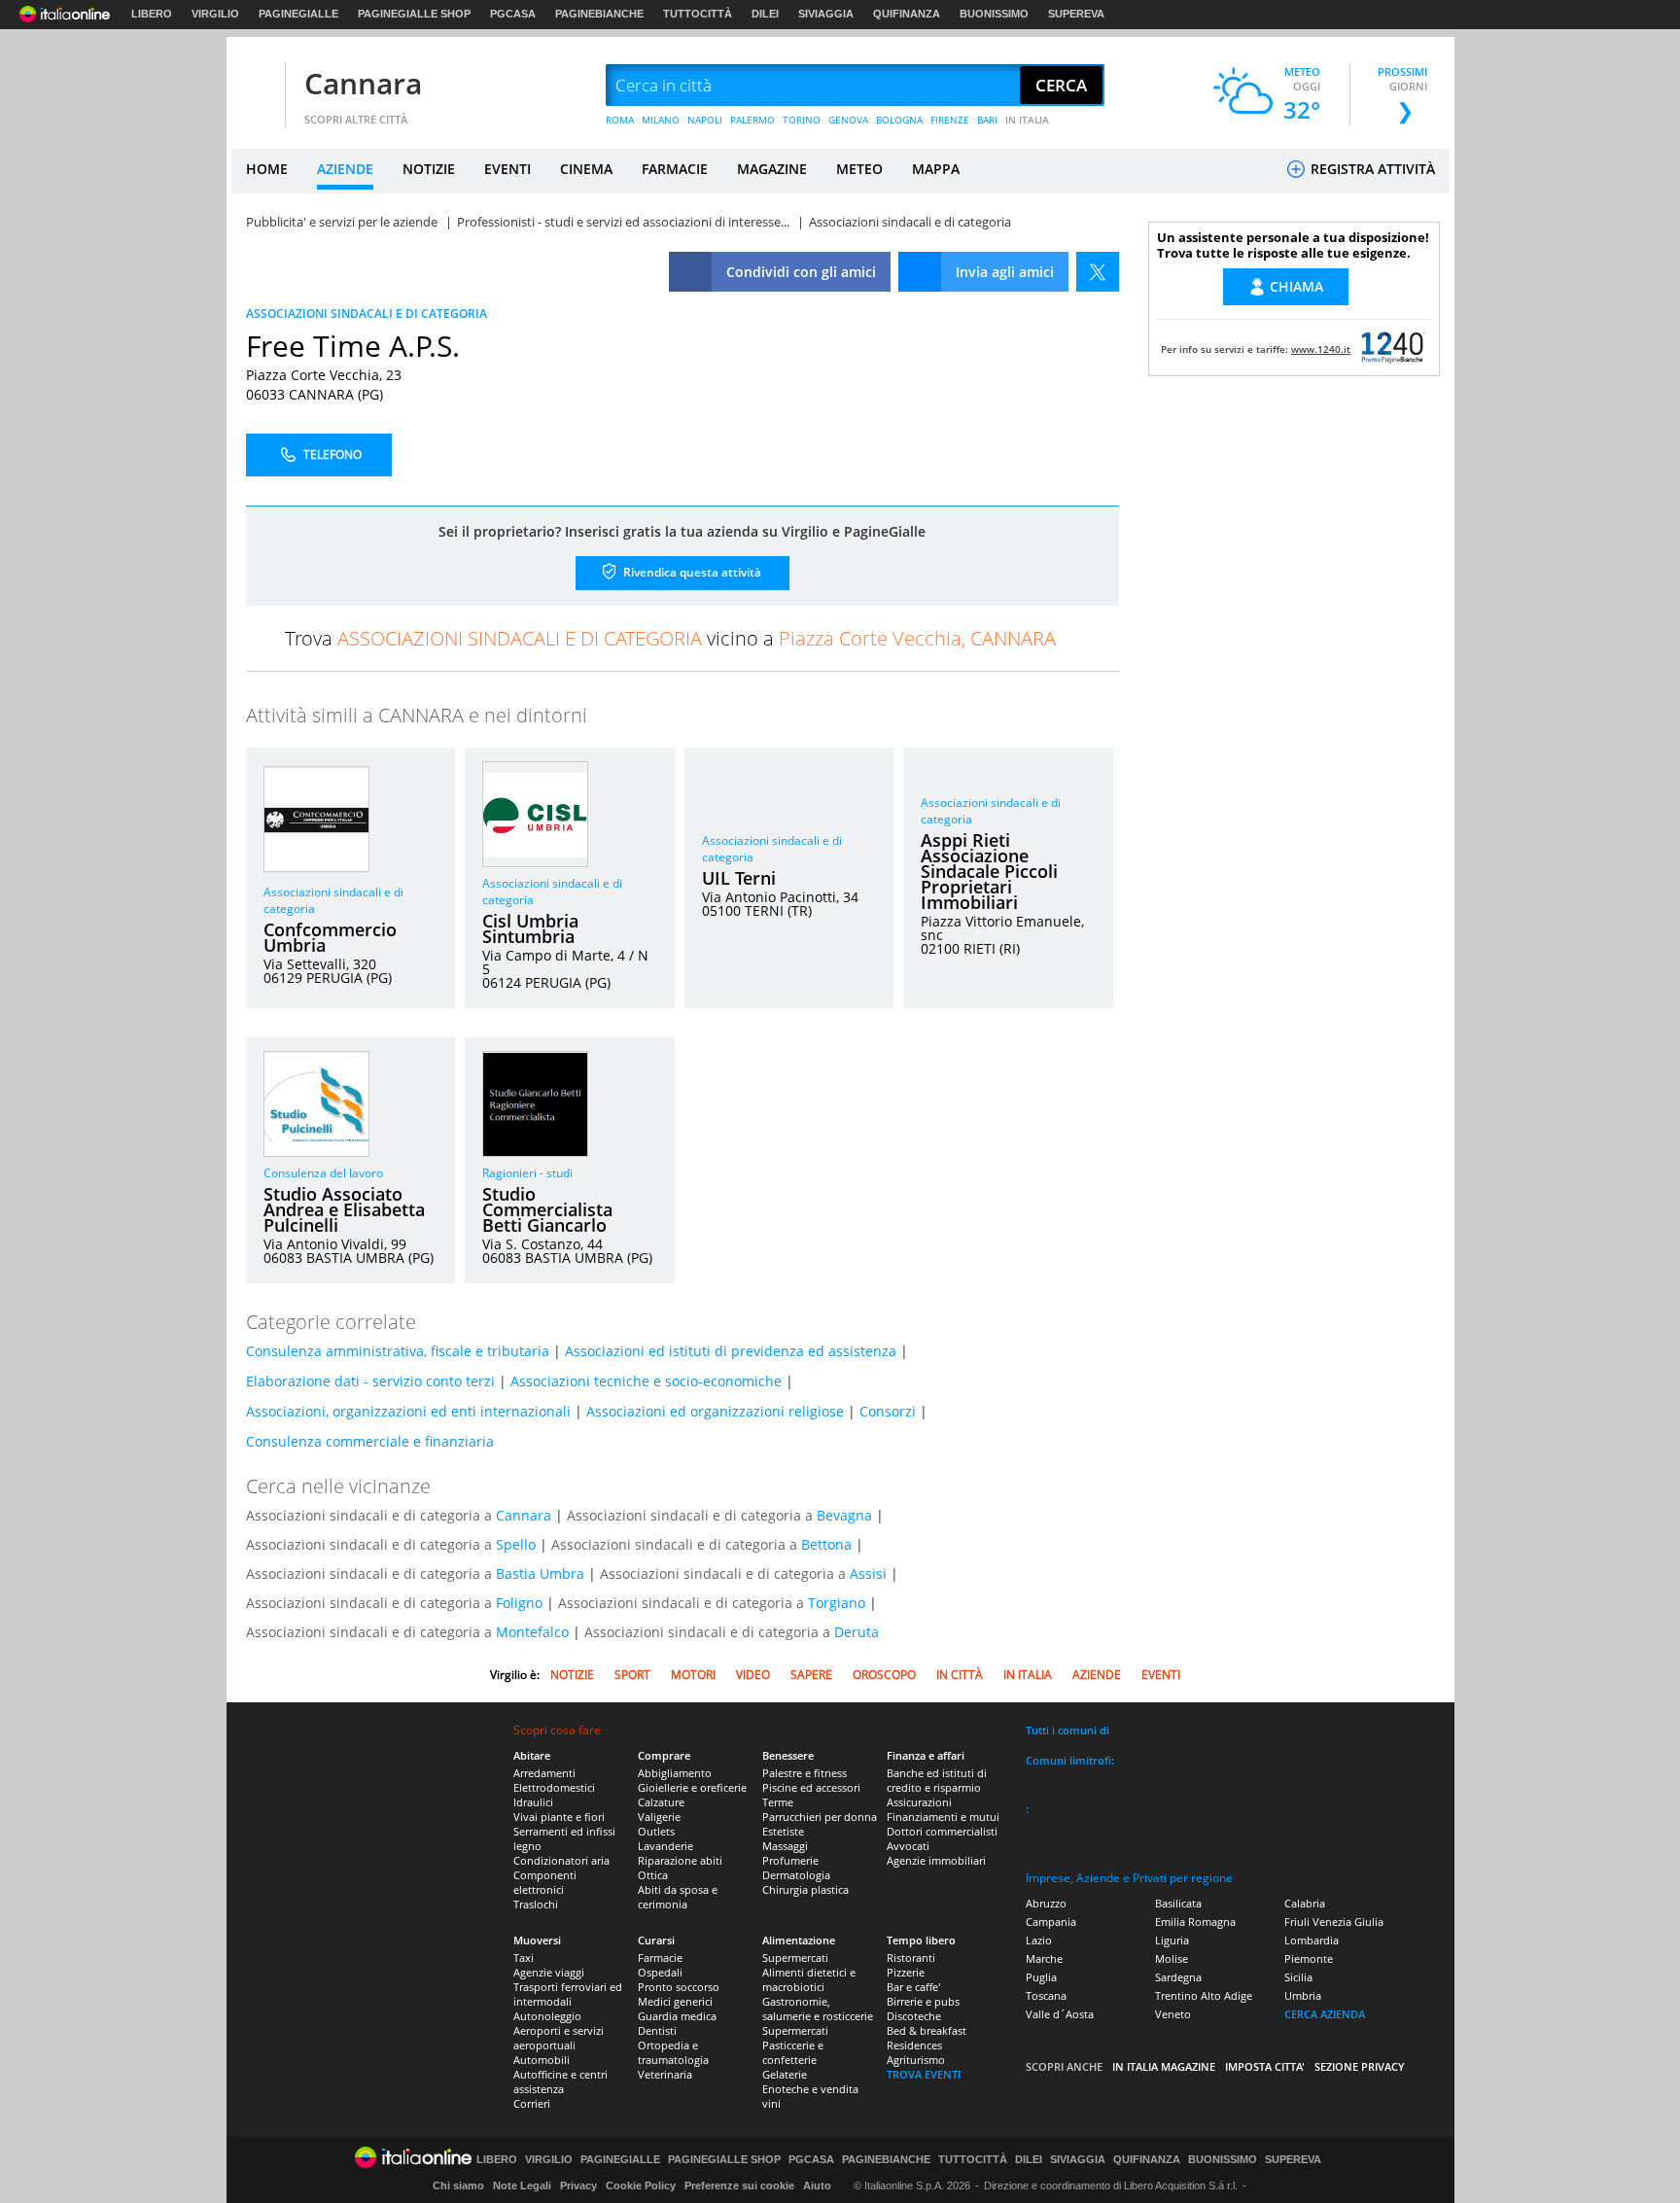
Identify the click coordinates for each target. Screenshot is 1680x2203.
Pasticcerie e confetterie (793, 2052)
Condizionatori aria (561, 1860)
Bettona (826, 1544)
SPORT (632, 1675)
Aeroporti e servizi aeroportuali (559, 2038)
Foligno (519, 1603)
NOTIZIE (429, 169)
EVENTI (507, 169)
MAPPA (936, 169)
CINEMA (586, 169)
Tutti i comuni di (1067, 1730)
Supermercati (795, 1958)
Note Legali (522, 2186)
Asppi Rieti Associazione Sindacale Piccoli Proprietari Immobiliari (989, 871)
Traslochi (536, 1904)
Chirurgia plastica (805, 1889)
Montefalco (532, 1632)
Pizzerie (906, 1972)
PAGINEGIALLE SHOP (414, 14)
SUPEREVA (1076, 14)
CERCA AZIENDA (1325, 2014)
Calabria (1305, 1903)
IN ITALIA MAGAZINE (1164, 2066)
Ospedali (660, 1972)
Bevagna (844, 1515)
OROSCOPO (884, 1675)
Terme (778, 1802)
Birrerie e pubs (923, 2001)
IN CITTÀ (960, 1675)
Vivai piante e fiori (559, 1817)
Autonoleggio (547, 2016)
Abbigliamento (675, 1773)
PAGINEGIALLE (298, 14)
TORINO (802, 120)
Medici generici (675, 2001)
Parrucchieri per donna (820, 1817)
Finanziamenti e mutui (943, 1817)
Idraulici (533, 1802)
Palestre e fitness (805, 1773)
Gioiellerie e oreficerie (692, 1787)
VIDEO (753, 1675)
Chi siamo (458, 2186)
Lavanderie (665, 1846)
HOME (267, 169)
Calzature (661, 1802)
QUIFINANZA (907, 14)
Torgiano (837, 1603)
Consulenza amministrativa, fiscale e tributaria (398, 1351)
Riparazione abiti (680, 1860)
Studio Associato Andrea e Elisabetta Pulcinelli (344, 1209)
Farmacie (660, 1958)
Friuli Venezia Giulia (1334, 1922)
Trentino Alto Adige (1204, 1995)
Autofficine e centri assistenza (560, 2081)
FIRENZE (950, 120)
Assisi (868, 1574)
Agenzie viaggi (549, 1972)
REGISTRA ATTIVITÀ (1371, 169)
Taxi (524, 1958)
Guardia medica (677, 2016)
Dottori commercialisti (942, 1831)
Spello (516, 1544)
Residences (914, 2045)
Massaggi (785, 1846)
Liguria (1172, 1940)
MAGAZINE (772, 169)
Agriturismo (916, 2060)
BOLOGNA (899, 120)
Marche (1044, 1958)
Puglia (1041, 1977)
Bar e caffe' (913, 1987)
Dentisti (657, 2030)
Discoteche (914, 2016)
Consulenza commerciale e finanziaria (370, 1441)
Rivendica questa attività (691, 572)
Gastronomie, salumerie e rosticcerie (818, 2009)
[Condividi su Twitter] (1098, 272)
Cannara (363, 83)
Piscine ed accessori (811, 1787)
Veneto (1173, 2014)
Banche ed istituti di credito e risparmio (937, 1780)
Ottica (653, 1875)
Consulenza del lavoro (323, 1173)
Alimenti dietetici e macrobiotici (809, 1979)
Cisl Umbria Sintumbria (530, 928)
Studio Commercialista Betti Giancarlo (547, 1209)
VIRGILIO (215, 14)
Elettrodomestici (554, 1787)
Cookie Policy (641, 2186)
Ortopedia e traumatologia (673, 2052)
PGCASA (513, 14)
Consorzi (888, 1411)
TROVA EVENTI (924, 2074)
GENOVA (848, 120)
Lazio (1039, 1940)
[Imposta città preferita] (256, 86)
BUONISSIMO (994, 14)
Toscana (1046, 1995)
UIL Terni (739, 878)
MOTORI (693, 1675)
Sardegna (1178, 1977)
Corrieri (532, 2103)
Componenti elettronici (545, 1882)
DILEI (765, 14)
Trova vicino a (670, 638)
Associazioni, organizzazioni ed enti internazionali (408, 1411)
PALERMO (752, 120)
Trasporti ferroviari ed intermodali (568, 1994)
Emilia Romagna (1195, 1922)
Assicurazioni (919, 1802)
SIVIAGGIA (826, 14)
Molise (1172, 1958)
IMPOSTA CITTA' (1265, 2066)
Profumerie (790, 1860)
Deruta (857, 1632)
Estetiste (783, 1831)
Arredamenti (544, 1773)
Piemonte (1309, 1958)
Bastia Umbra (540, 1574)
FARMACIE (675, 169)
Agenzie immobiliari (936, 1860)
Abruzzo (1046, 1903)
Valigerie (659, 1817)
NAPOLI (705, 120)
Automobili (542, 2060)
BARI (987, 120)
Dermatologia (796, 1875)
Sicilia (1298, 1977)
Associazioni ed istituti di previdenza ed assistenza (731, 1351)
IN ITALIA (1027, 120)
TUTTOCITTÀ (698, 14)
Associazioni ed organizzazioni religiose (715, 1411)
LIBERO (152, 14)
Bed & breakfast (927, 2030)
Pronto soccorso (679, 1987)
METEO (859, 169)
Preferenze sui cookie (739, 2186)
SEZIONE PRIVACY (1360, 2066)
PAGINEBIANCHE (599, 14)
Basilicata (1178, 1903)
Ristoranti (911, 1958)
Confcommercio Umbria (330, 937)
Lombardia (1312, 1940)
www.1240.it (1321, 349)
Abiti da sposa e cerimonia (678, 1897)
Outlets (656, 1831)
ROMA (620, 120)
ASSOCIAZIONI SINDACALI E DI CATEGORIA (367, 314)
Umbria (1303, 1995)
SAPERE (811, 1675)
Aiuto (817, 2186)
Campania (1051, 1922)
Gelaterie (785, 2074)
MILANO (661, 120)
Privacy (578, 2186)
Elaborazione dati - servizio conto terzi (370, 1381)
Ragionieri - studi (527, 1173)
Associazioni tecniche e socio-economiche (646, 1381)
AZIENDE (345, 169)
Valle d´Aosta (1060, 2014)
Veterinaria (665, 2074)
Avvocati (908, 1846)
